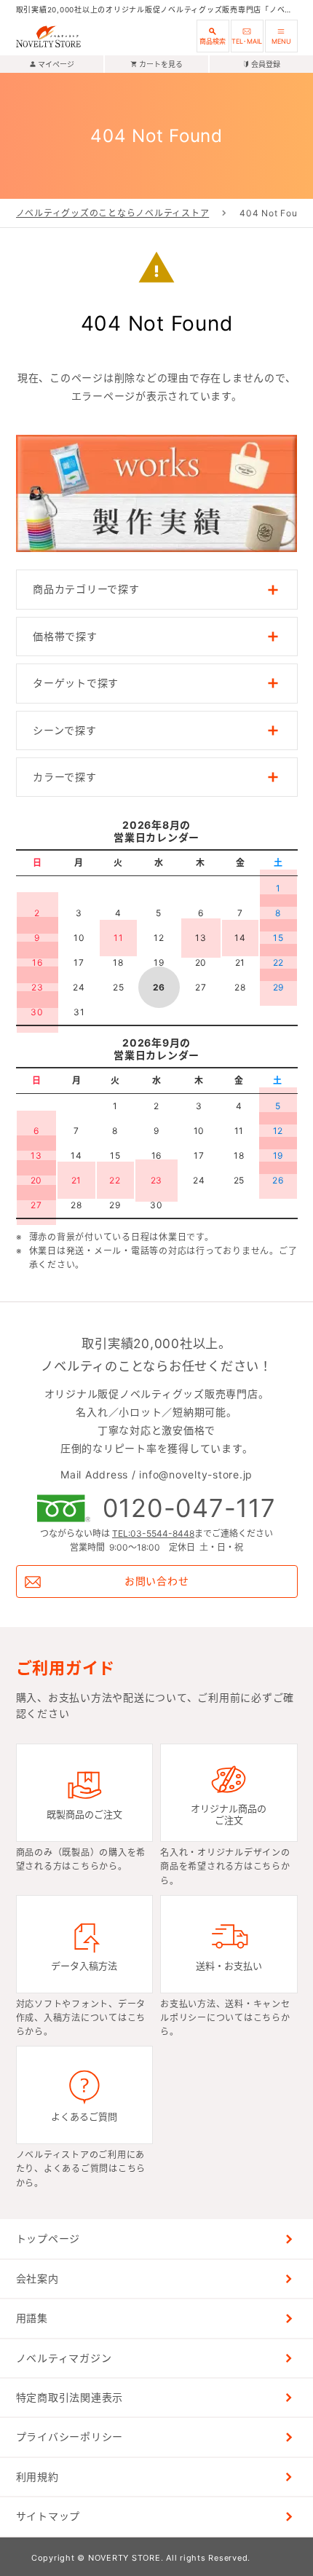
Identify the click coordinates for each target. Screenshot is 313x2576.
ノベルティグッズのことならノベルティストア (113, 213)
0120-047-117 (189, 1508)
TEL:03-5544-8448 (153, 1533)
